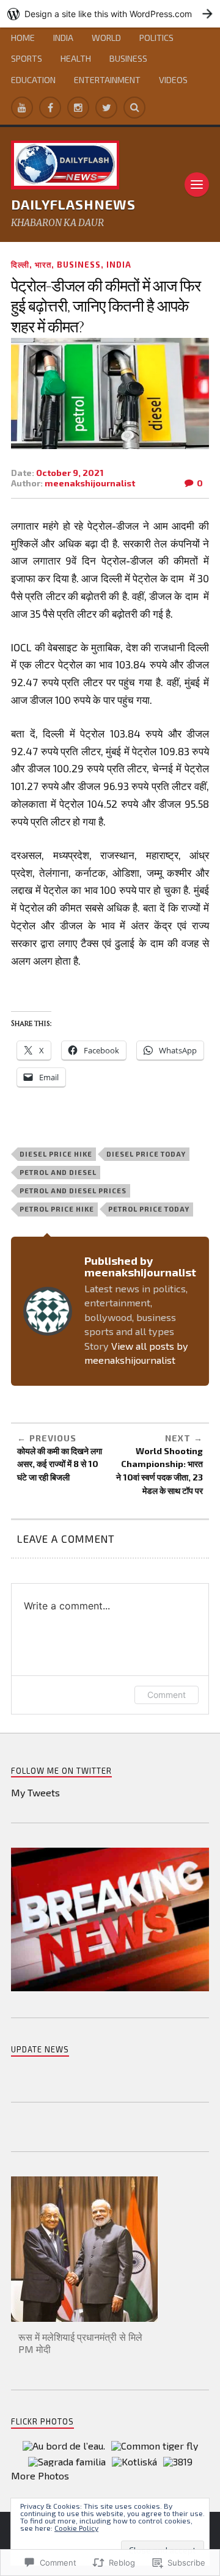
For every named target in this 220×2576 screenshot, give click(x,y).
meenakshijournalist (90, 483)
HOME (23, 38)
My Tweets (35, 1792)
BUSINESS (128, 58)
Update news (40, 2049)
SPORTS (27, 58)
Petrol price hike (57, 1209)
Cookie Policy (76, 2528)
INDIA (63, 38)
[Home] (22, 108)
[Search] (134, 108)
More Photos (40, 2475)
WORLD (106, 38)
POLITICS (156, 38)
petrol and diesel (58, 1172)
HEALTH (76, 58)
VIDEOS (173, 80)
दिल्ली (20, 265)
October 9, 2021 (70, 473)
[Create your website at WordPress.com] (110, 14)
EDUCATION (33, 80)
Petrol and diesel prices (73, 1191)
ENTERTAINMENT (107, 80)
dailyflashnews (73, 204)
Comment (167, 1695)
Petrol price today (149, 1209)
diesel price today (146, 1154)
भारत (43, 265)
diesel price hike (56, 1154)
